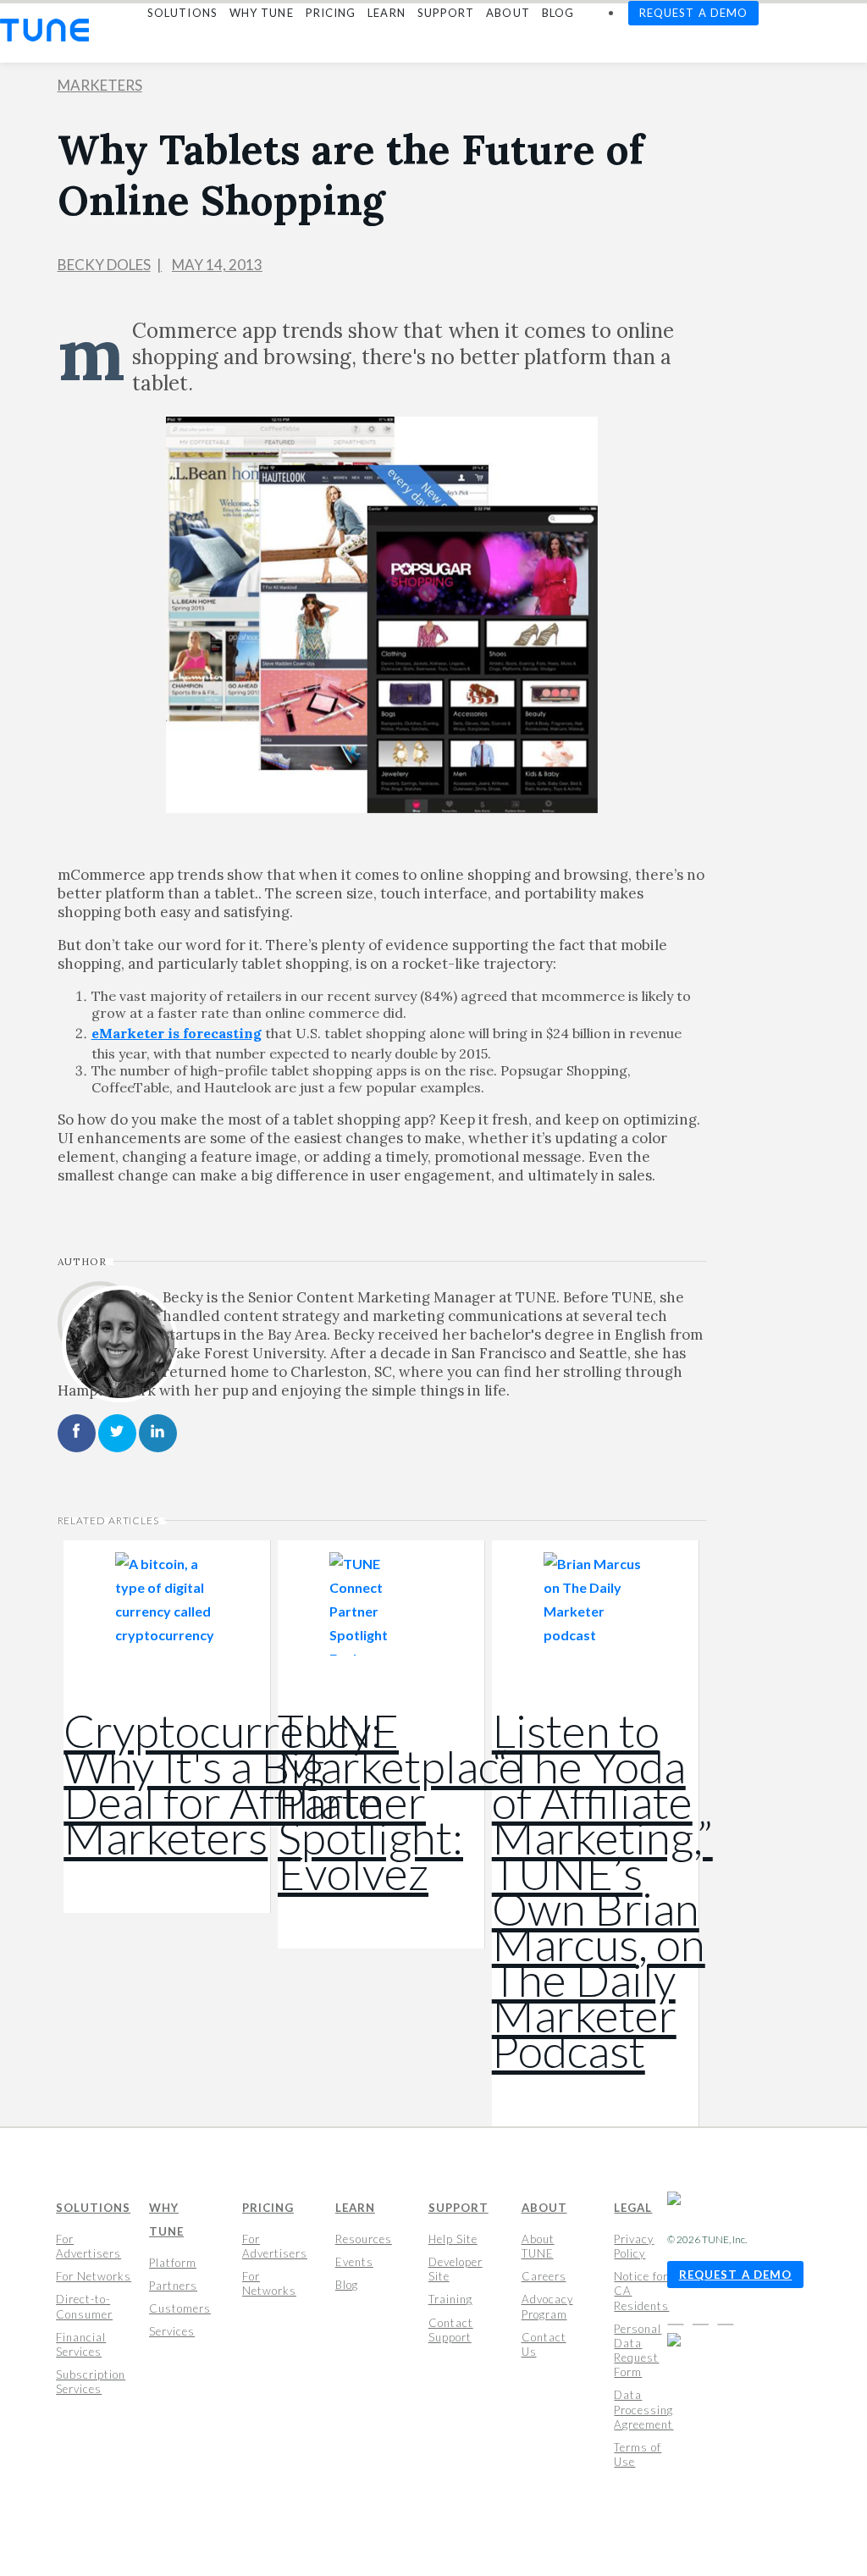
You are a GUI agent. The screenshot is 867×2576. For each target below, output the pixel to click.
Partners (173, 2286)
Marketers (100, 85)
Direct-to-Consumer (84, 2306)
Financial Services (81, 2344)
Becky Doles (104, 265)
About (544, 2208)
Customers (180, 2308)
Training (450, 2299)
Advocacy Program (547, 2306)
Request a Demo (736, 2275)
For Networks (94, 2276)
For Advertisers (88, 2246)
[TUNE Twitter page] (704, 2318)
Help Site (453, 2239)
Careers (544, 2276)
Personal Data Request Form (638, 2350)
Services (172, 2331)
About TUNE (538, 2246)
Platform (173, 2263)
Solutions (93, 2208)
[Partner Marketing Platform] (44, 30)
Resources (364, 2239)
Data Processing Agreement (643, 2409)
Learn (355, 2208)
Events (354, 2262)
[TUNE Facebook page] (679, 2318)
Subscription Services (91, 2382)
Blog (347, 2285)
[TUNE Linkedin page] (725, 2318)
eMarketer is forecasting (177, 1033)
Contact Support (451, 2329)
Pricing (268, 2208)
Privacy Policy (634, 2246)
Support (458, 2208)
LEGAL (633, 2208)
